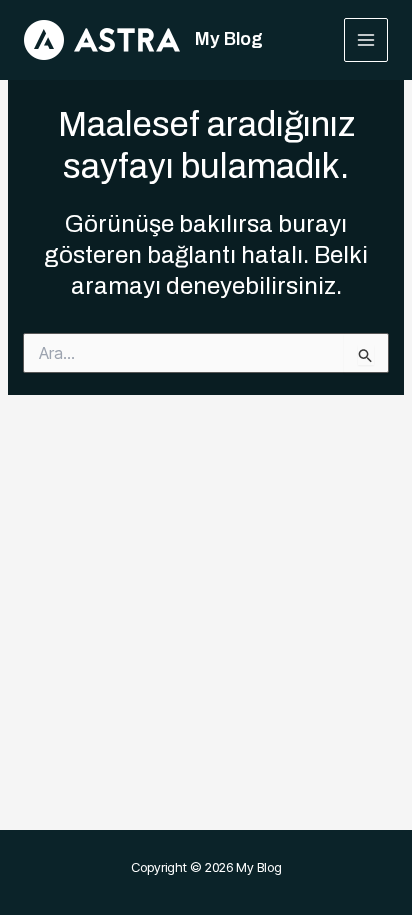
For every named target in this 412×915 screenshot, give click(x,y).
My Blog (229, 39)
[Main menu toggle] (366, 40)
